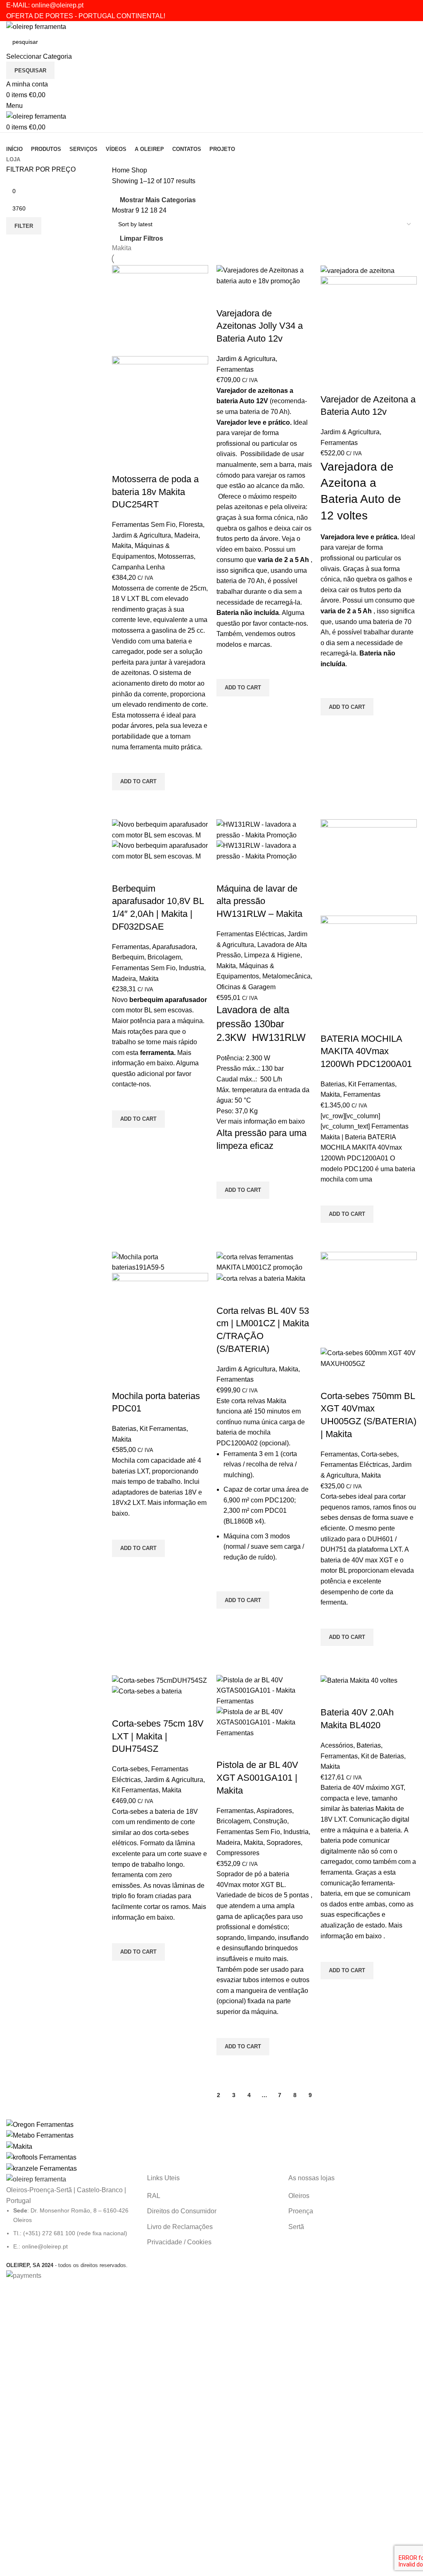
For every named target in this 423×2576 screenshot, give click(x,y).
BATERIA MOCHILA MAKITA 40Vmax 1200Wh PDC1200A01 (366, 1051)
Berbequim (128, 957)
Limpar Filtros (141, 238)
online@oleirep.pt (57, 5)
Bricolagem (164, 957)
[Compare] (122, 463)
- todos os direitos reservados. (67, 2265)
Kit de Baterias (383, 1756)
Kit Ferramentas (372, 1084)
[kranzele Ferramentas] (211, 2147)
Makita (122, 248)
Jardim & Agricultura (141, 535)
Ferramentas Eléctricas (250, 934)
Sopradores (284, 1843)
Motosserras (176, 556)
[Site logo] (36, 26)
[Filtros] (10, 2291)
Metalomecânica (286, 976)
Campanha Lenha (138, 567)
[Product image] (160, 404)
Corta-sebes (379, 1454)
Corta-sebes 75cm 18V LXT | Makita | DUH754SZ (158, 1736)
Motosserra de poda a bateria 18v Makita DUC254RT (155, 492)
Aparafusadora (174, 947)
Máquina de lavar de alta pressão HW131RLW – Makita (259, 901)
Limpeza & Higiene (272, 955)
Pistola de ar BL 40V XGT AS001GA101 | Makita (257, 1778)
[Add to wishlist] (122, 763)
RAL (154, 2196)
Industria (191, 968)
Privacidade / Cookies (179, 2242)
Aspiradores (274, 1811)
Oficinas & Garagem (246, 987)
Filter (24, 226)
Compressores (238, 1853)
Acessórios (337, 1745)
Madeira (186, 535)
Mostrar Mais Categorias (158, 200)
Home (122, 170)
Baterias (333, 1084)
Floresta (191, 525)
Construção (270, 1821)
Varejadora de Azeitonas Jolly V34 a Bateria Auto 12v (260, 326)
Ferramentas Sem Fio (144, 525)
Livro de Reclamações (180, 2227)
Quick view (122, 801)
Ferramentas (235, 370)
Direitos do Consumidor (182, 2211)
